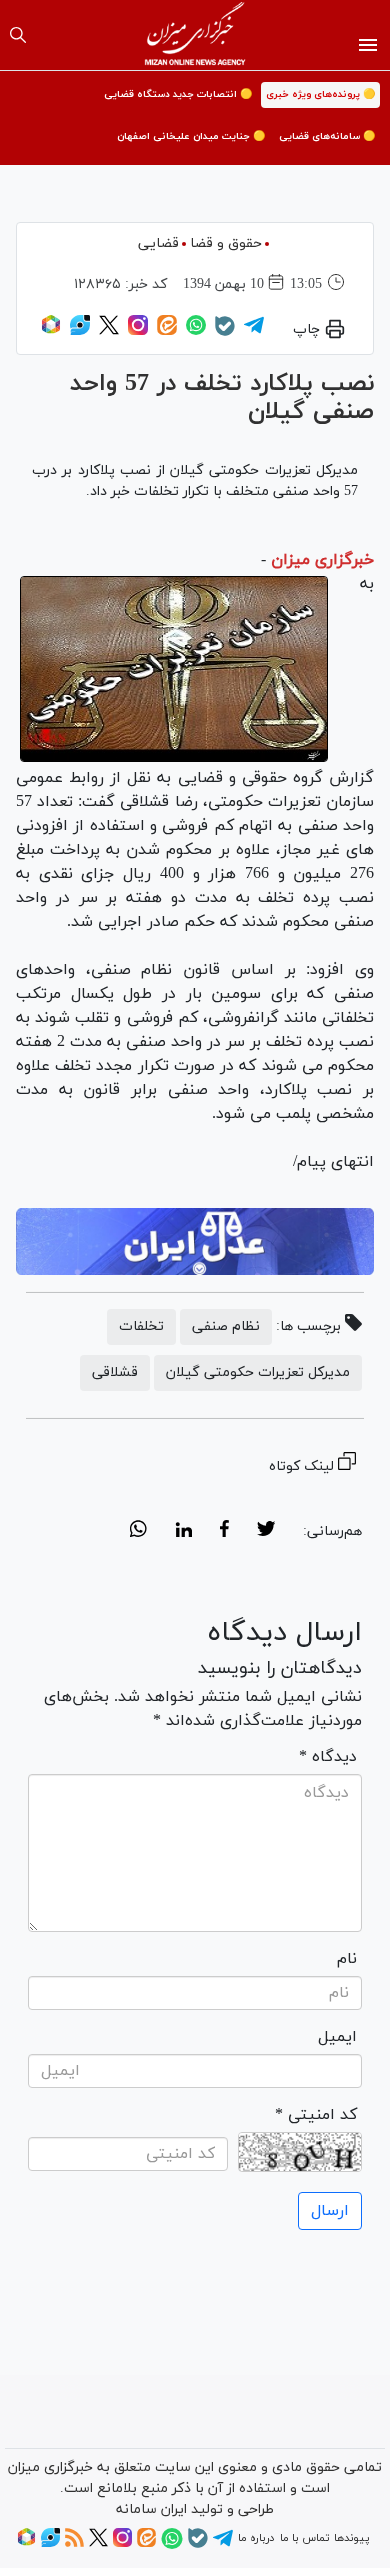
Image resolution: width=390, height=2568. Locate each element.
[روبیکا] (51, 332)
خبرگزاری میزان (322, 560)
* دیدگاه (328, 1757)
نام (347, 1959)
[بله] (225, 333)
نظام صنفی (226, 1326)
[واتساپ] (196, 332)
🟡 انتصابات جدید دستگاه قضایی (178, 94)
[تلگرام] (254, 332)
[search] (18, 35)
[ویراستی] (80, 332)
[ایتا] (167, 332)
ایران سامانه (151, 2509)
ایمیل (337, 2037)
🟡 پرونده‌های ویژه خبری (320, 94)
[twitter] (266, 1532)
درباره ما (256, 2538)
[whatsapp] (138, 1532)
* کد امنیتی (316, 2115)
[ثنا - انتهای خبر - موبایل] (195, 1241)
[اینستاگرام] (138, 332)
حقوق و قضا (226, 243)
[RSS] (74, 2544)
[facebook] (224, 1532)
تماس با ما (304, 2538)
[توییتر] (109, 332)
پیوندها (351, 2538)
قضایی (158, 243)
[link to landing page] (195, 35)
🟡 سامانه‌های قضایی (327, 136)
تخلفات (141, 1326)
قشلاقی (115, 1372)
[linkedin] (183, 1532)
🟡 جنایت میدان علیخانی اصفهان (191, 136)
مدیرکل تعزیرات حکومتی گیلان (258, 1372)
